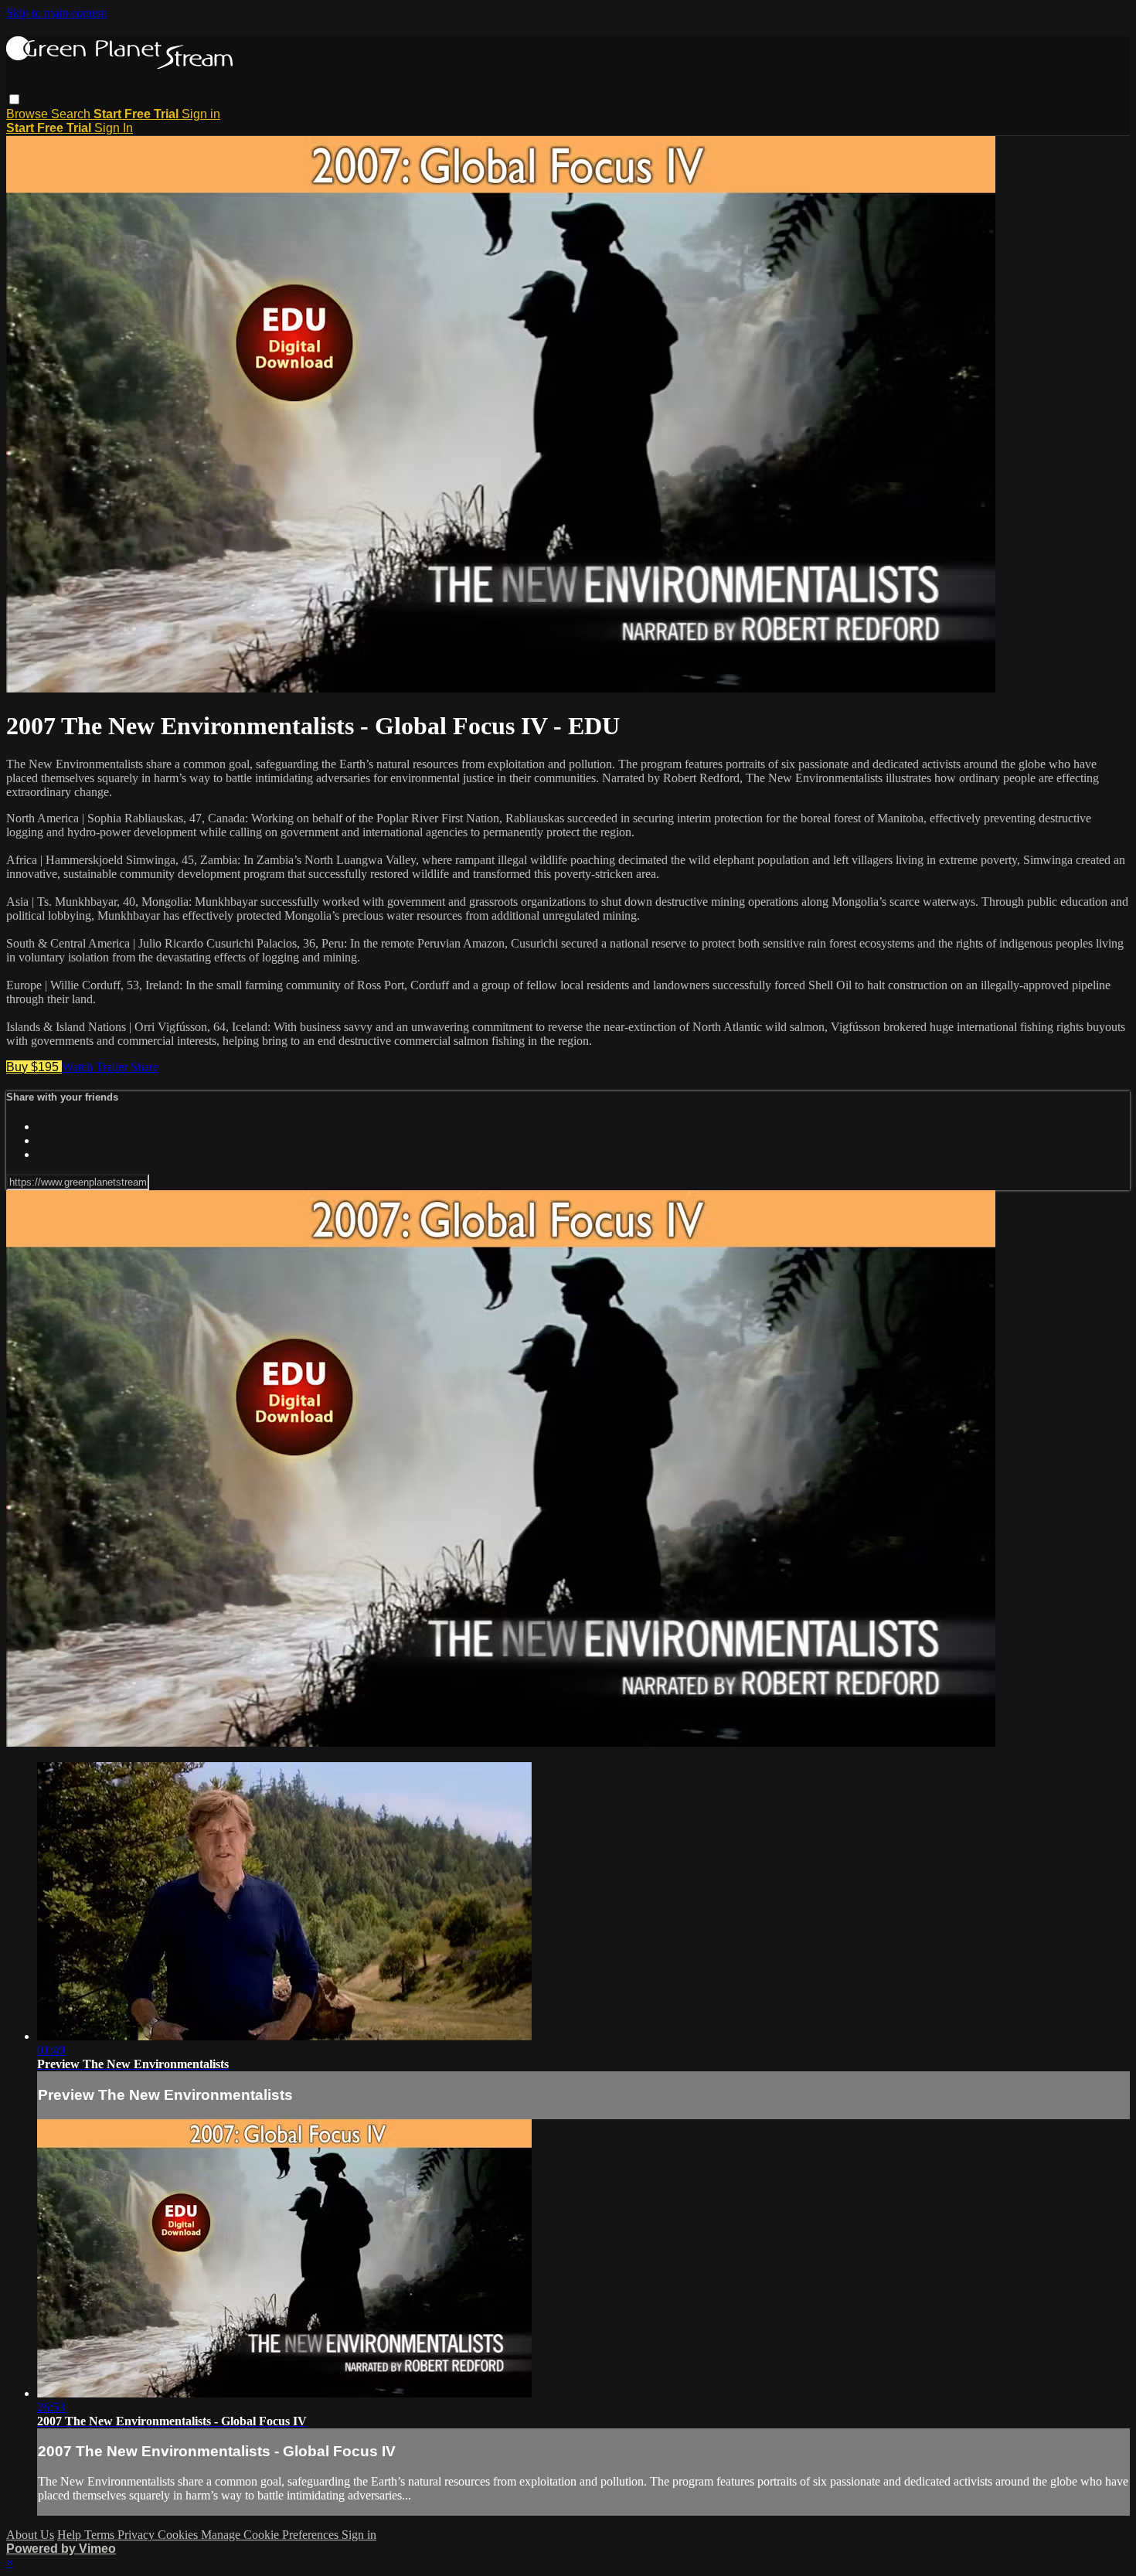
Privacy (138, 2535)
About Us (30, 2535)
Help (71, 2535)
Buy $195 (34, 1067)
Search (72, 114)
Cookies (179, 2535)
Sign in (201, 114)
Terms (101, 2535)
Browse (29, 114)
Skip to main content (56, 13)
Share (145, 1067)
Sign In (114, 128)
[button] (14, 99)
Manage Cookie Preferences (271, 2535)
